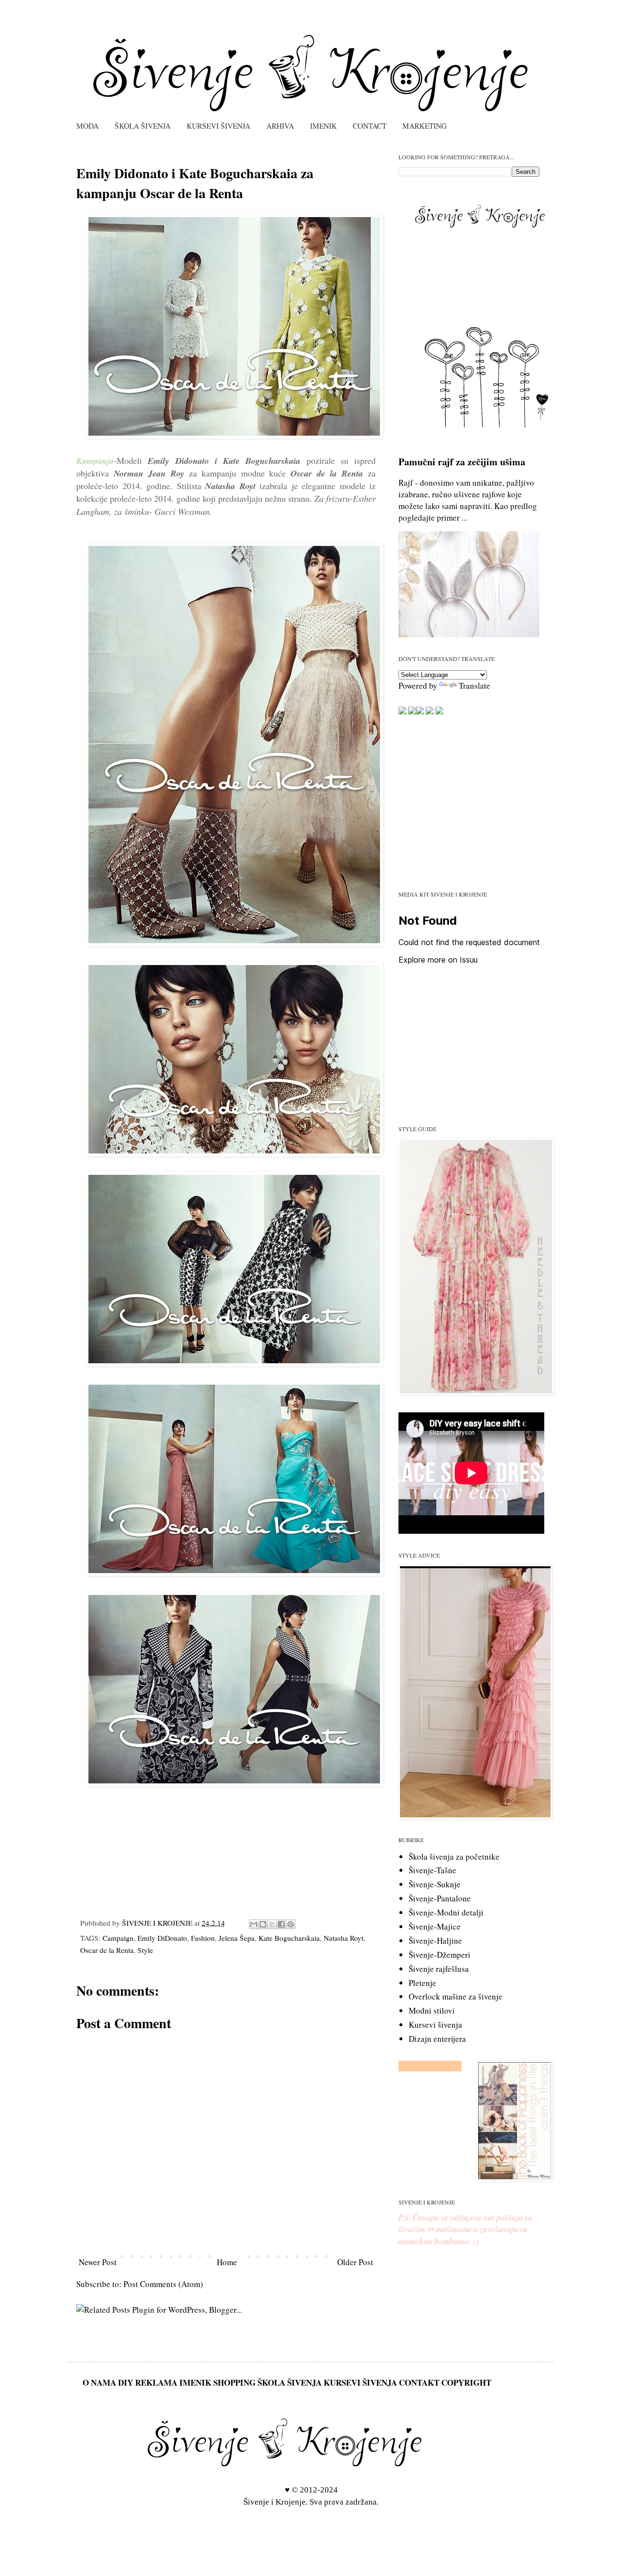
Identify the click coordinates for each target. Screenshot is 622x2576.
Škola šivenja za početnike (454, 1856)
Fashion (203, 1938)
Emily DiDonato (162, 1938)
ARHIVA (280, 126)
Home (227, 2262)
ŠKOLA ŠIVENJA (143, 126)
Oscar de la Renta (107, 1950)
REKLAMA (156, 2382)
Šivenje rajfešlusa (439, 1969)
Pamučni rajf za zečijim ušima (462, 462)
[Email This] (254, 1924)
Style (145, 1950)
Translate (475, 686)
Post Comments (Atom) (163, 2284)
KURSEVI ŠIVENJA (218, 126)
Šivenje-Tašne (432, 1870)
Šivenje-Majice (435, 1926)
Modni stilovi (432, 2010)
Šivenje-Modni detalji (446, 1912)
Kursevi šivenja (435, 2025)
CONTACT (370, 126)
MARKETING (424, 126)
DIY (126, 2382)
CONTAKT (419, 2382)
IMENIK (323, 126)
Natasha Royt (344, 1938)
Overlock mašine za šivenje (456, 1996)
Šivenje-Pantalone (440, 1898)
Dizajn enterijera (437, 2039)
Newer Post (98, 2262)
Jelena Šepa (237, 1938)
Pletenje (423, 1983)
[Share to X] (272, 1924)
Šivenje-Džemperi (440, 1955)
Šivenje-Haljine (435, 1940)
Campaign (118, 1938)
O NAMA (99, 2382)
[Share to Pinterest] (291, 1924)
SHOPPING (234, 2382)
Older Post (355, 2262)
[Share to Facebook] (281, 1924)
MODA (87, 126)
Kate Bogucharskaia (289, 1938)
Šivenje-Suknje (435, 1884)
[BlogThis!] (263, 1924)
